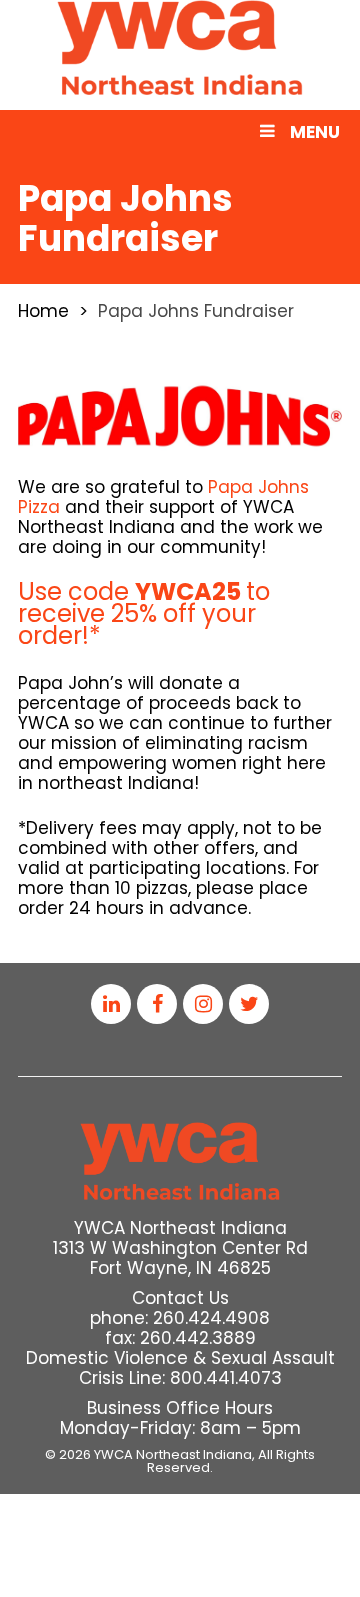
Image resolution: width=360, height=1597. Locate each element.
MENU (315, 132)
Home (43, 311)
